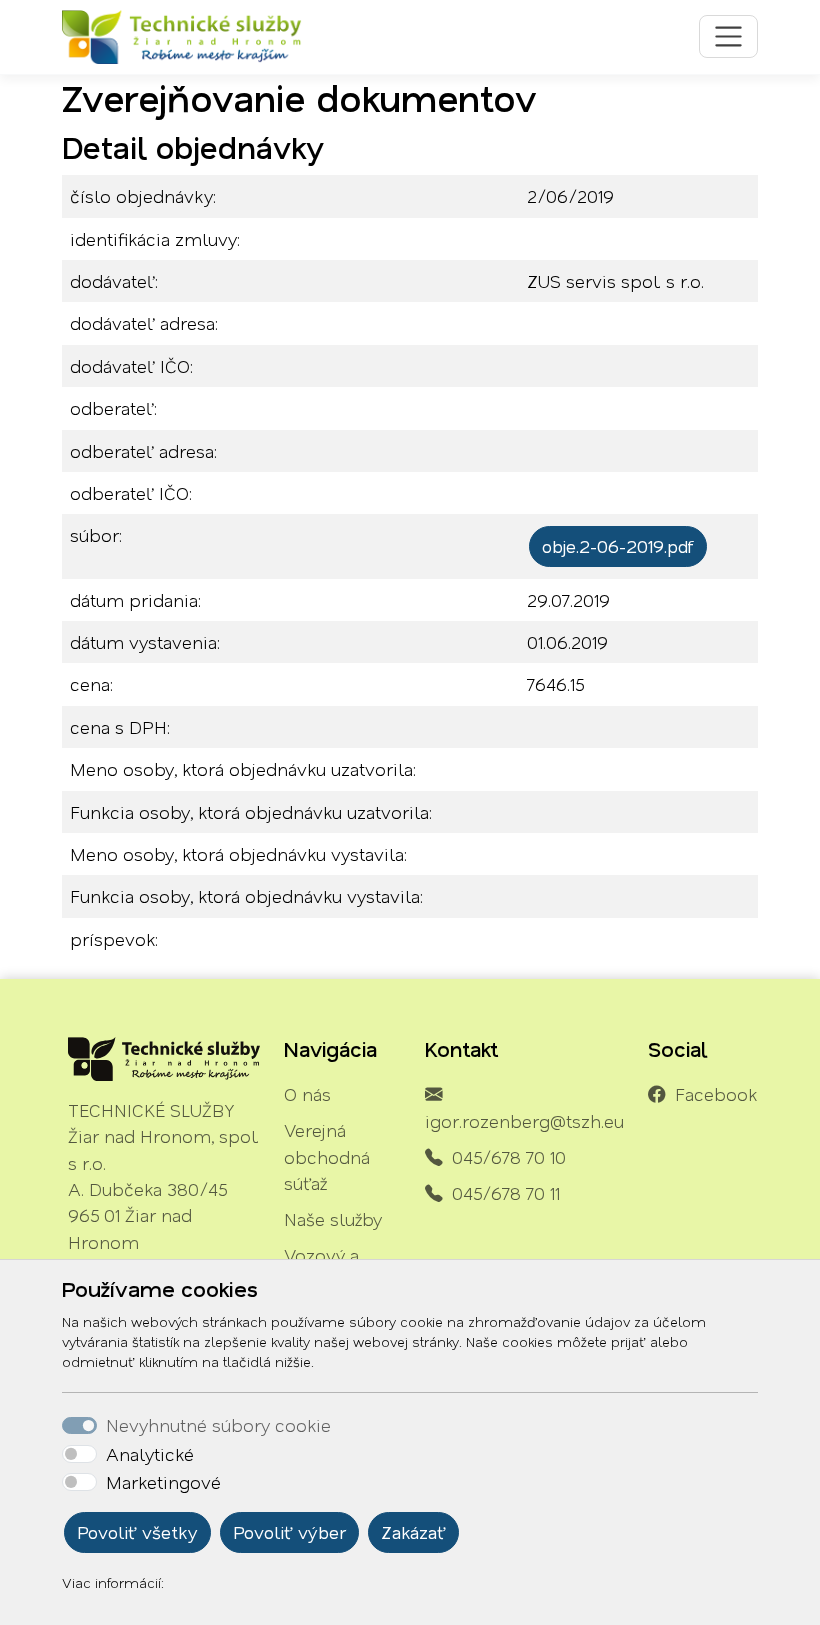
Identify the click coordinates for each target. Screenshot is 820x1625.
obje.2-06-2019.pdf (618, 546)
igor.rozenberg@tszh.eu (524, 1121)
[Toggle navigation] (728, 36)
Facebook (716, 1094)
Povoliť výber (289, 1532)
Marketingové (163, 1482)
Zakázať (413, 1532)
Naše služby (333, 1219)
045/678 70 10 (509, 1157)
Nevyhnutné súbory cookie (218, 1425)
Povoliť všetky (137, 1532)
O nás (307, 1094)
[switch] (79, 1454)
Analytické (150, 1454)
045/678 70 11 (506, 1193)
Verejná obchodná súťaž (327, 1156)
